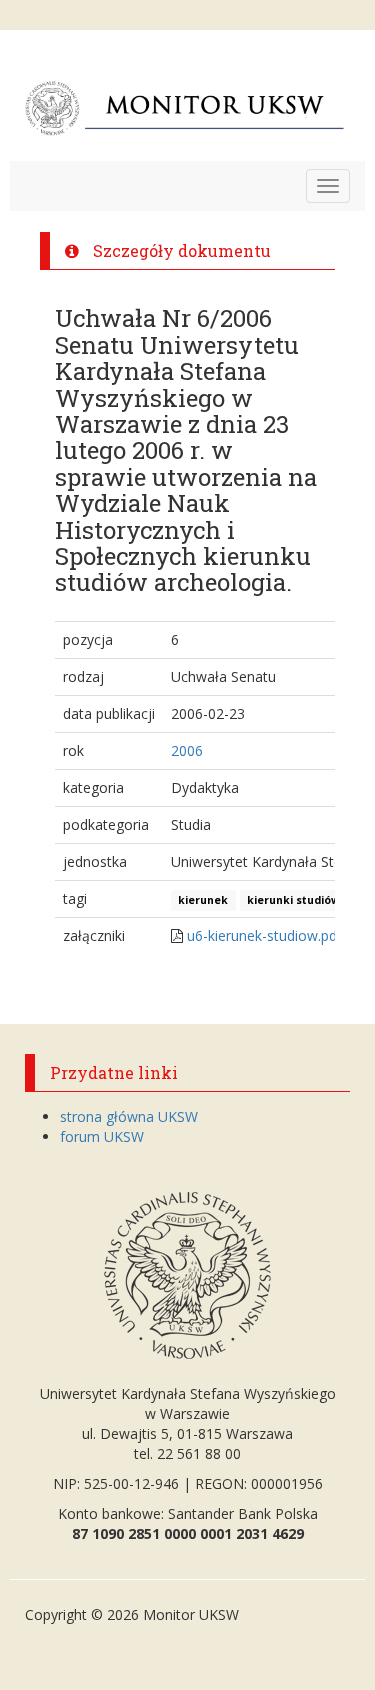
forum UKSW (102, 1136)
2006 (187, 750)
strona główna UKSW (129, 1116)
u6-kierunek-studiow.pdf (264, 935)
